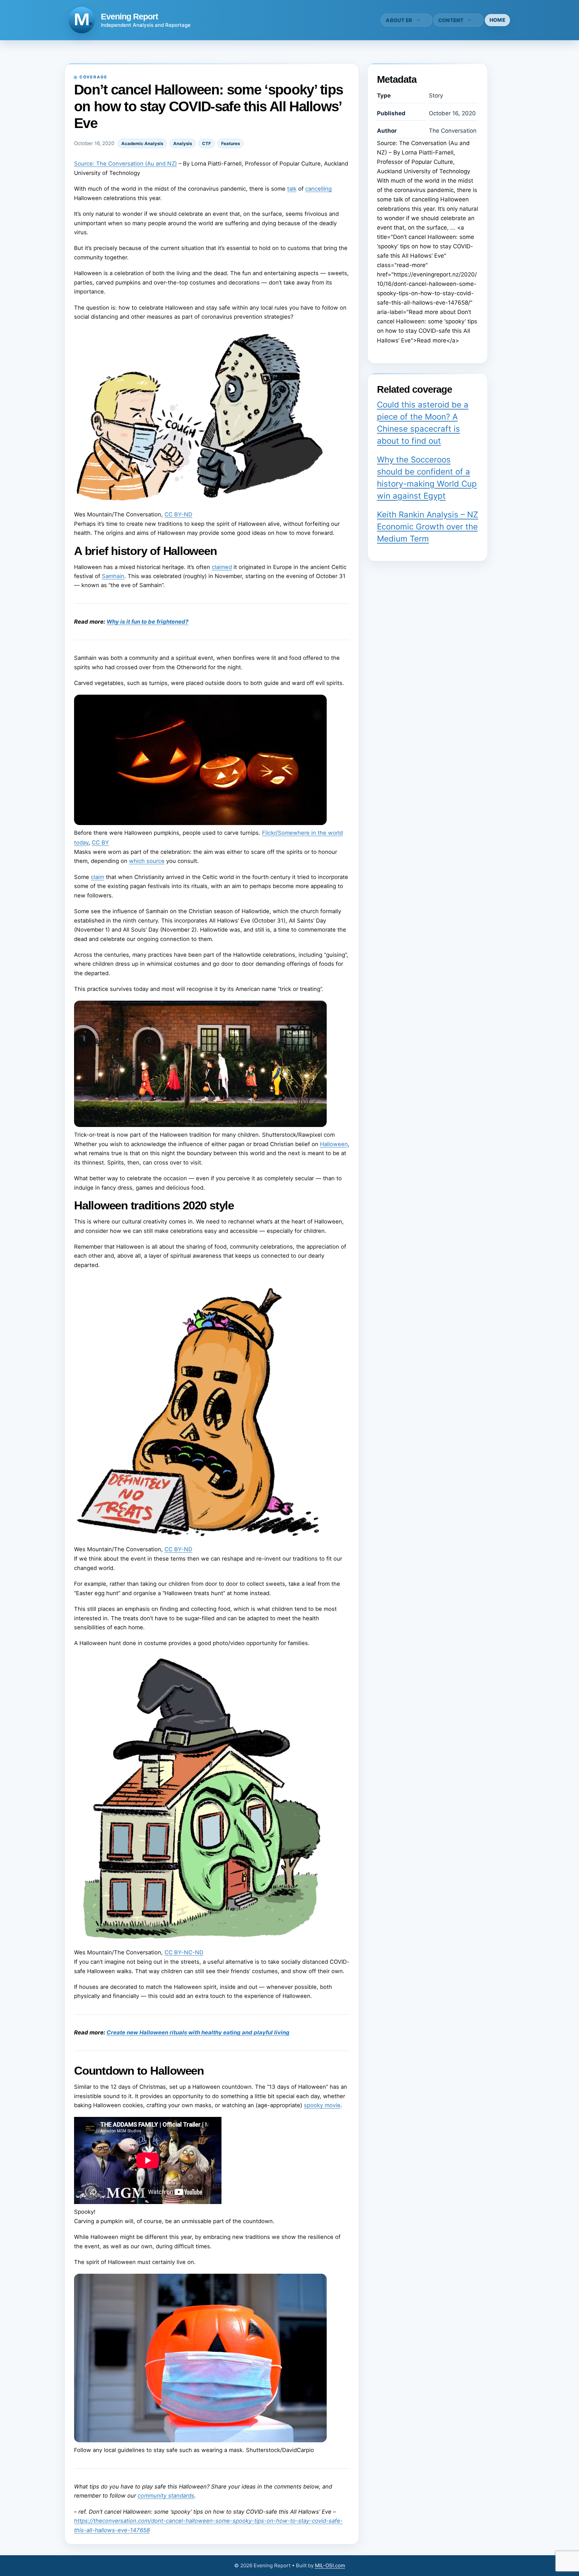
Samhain (113, 576)
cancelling (318, 189)
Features (231, 143)
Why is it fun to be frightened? (147, 622)
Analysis (183, 143)
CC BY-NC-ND (184, 1952)
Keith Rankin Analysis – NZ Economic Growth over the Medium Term (428, 527)
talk (292, 189)
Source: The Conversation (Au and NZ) (125, 164)
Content (451, 20)
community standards (166, 2496)
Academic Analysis (142, 143)
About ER (399, 20)
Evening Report (129, 16)
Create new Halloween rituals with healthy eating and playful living (198, 2032)
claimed (222, 567)
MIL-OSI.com (330, 2565)
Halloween (334, 1144)
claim (98, 877)
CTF (207, 143)
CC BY (100, 842)
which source (147, 861)
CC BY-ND (178, 514)
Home (497, 20)
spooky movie (322, 2105)
